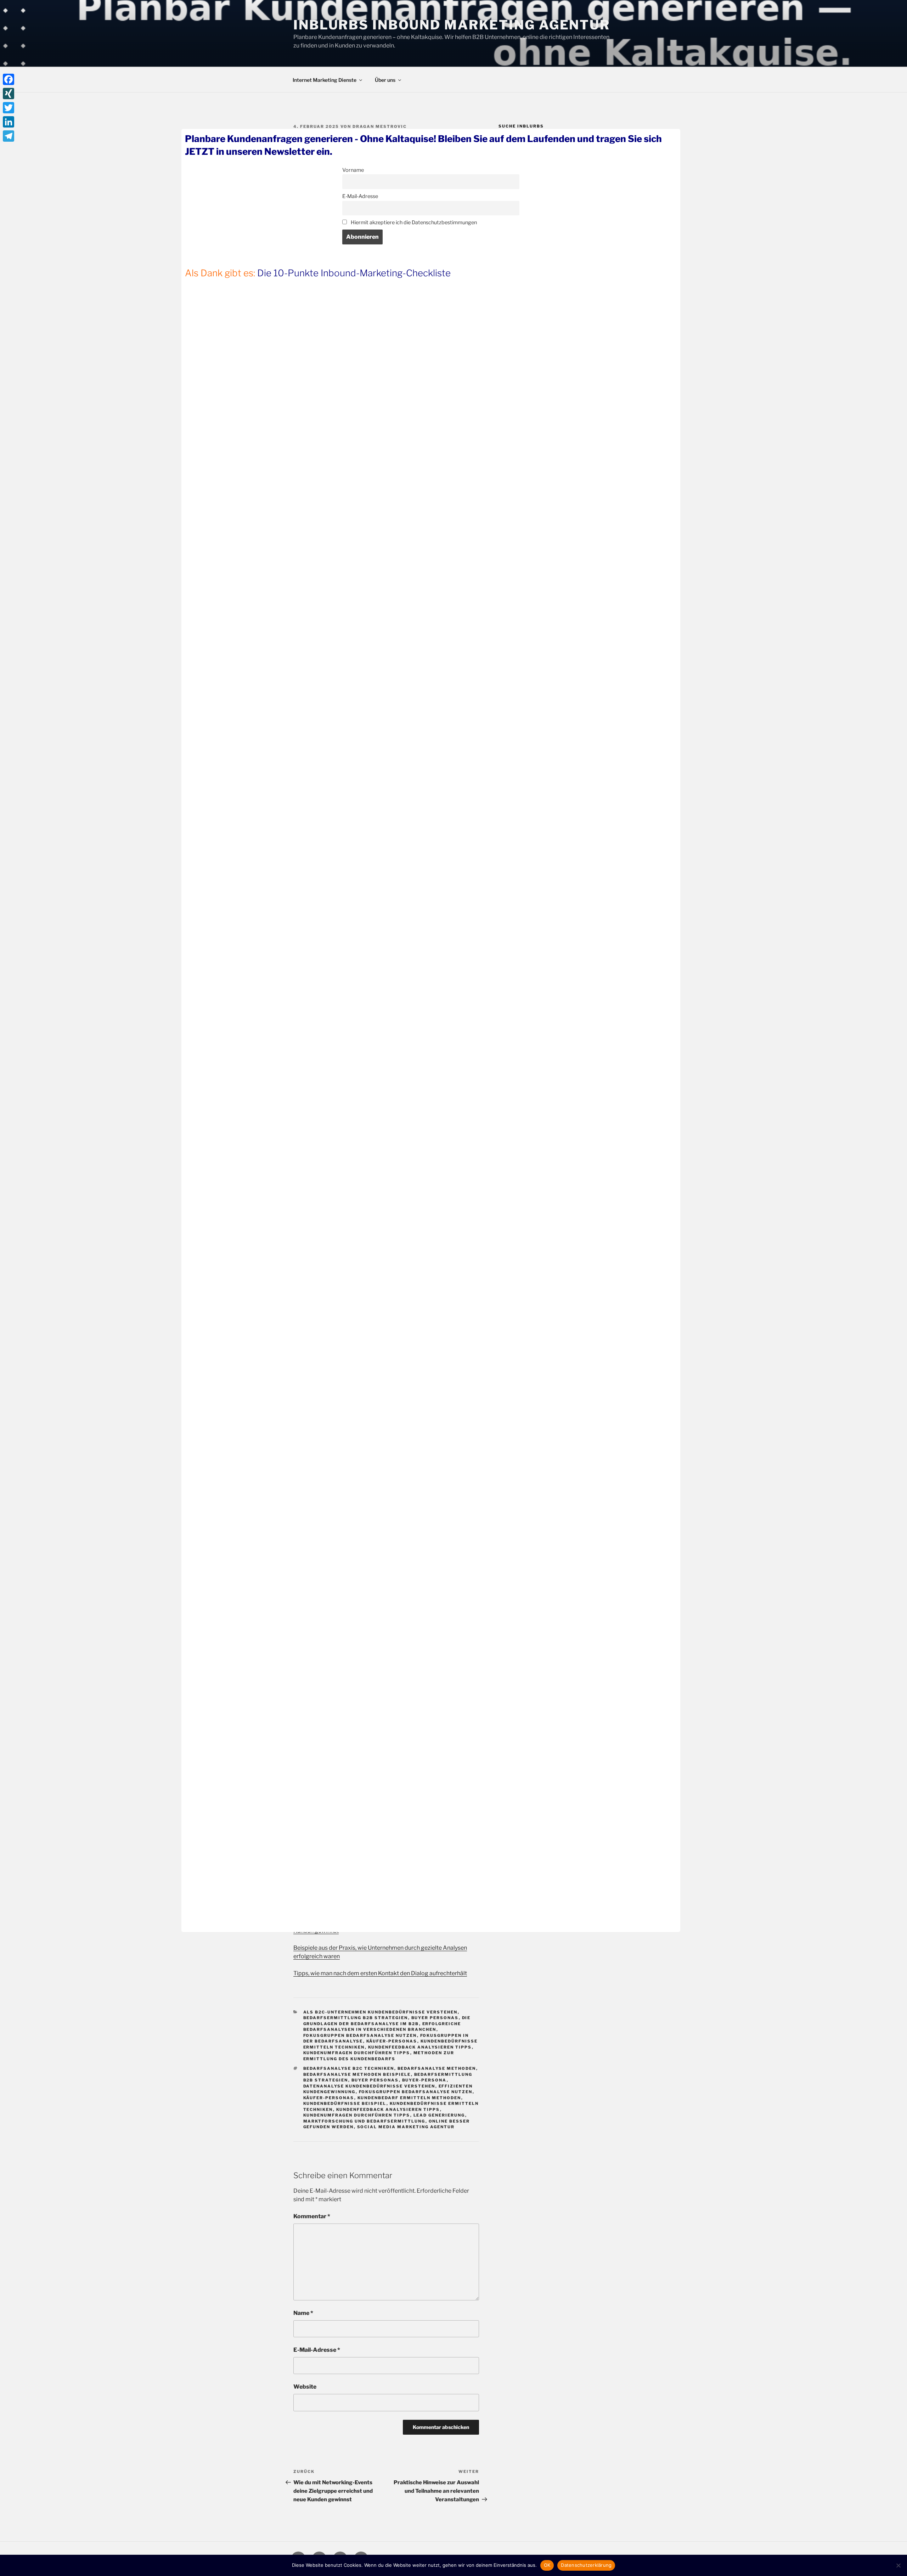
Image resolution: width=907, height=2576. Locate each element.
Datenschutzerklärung (586, 2565)
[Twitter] (9, 108)
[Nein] (898, 2565)
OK (547, 2565)
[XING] (9, 94)
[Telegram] (9, 136)
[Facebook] (9, 79)
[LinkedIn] (9, 122)
